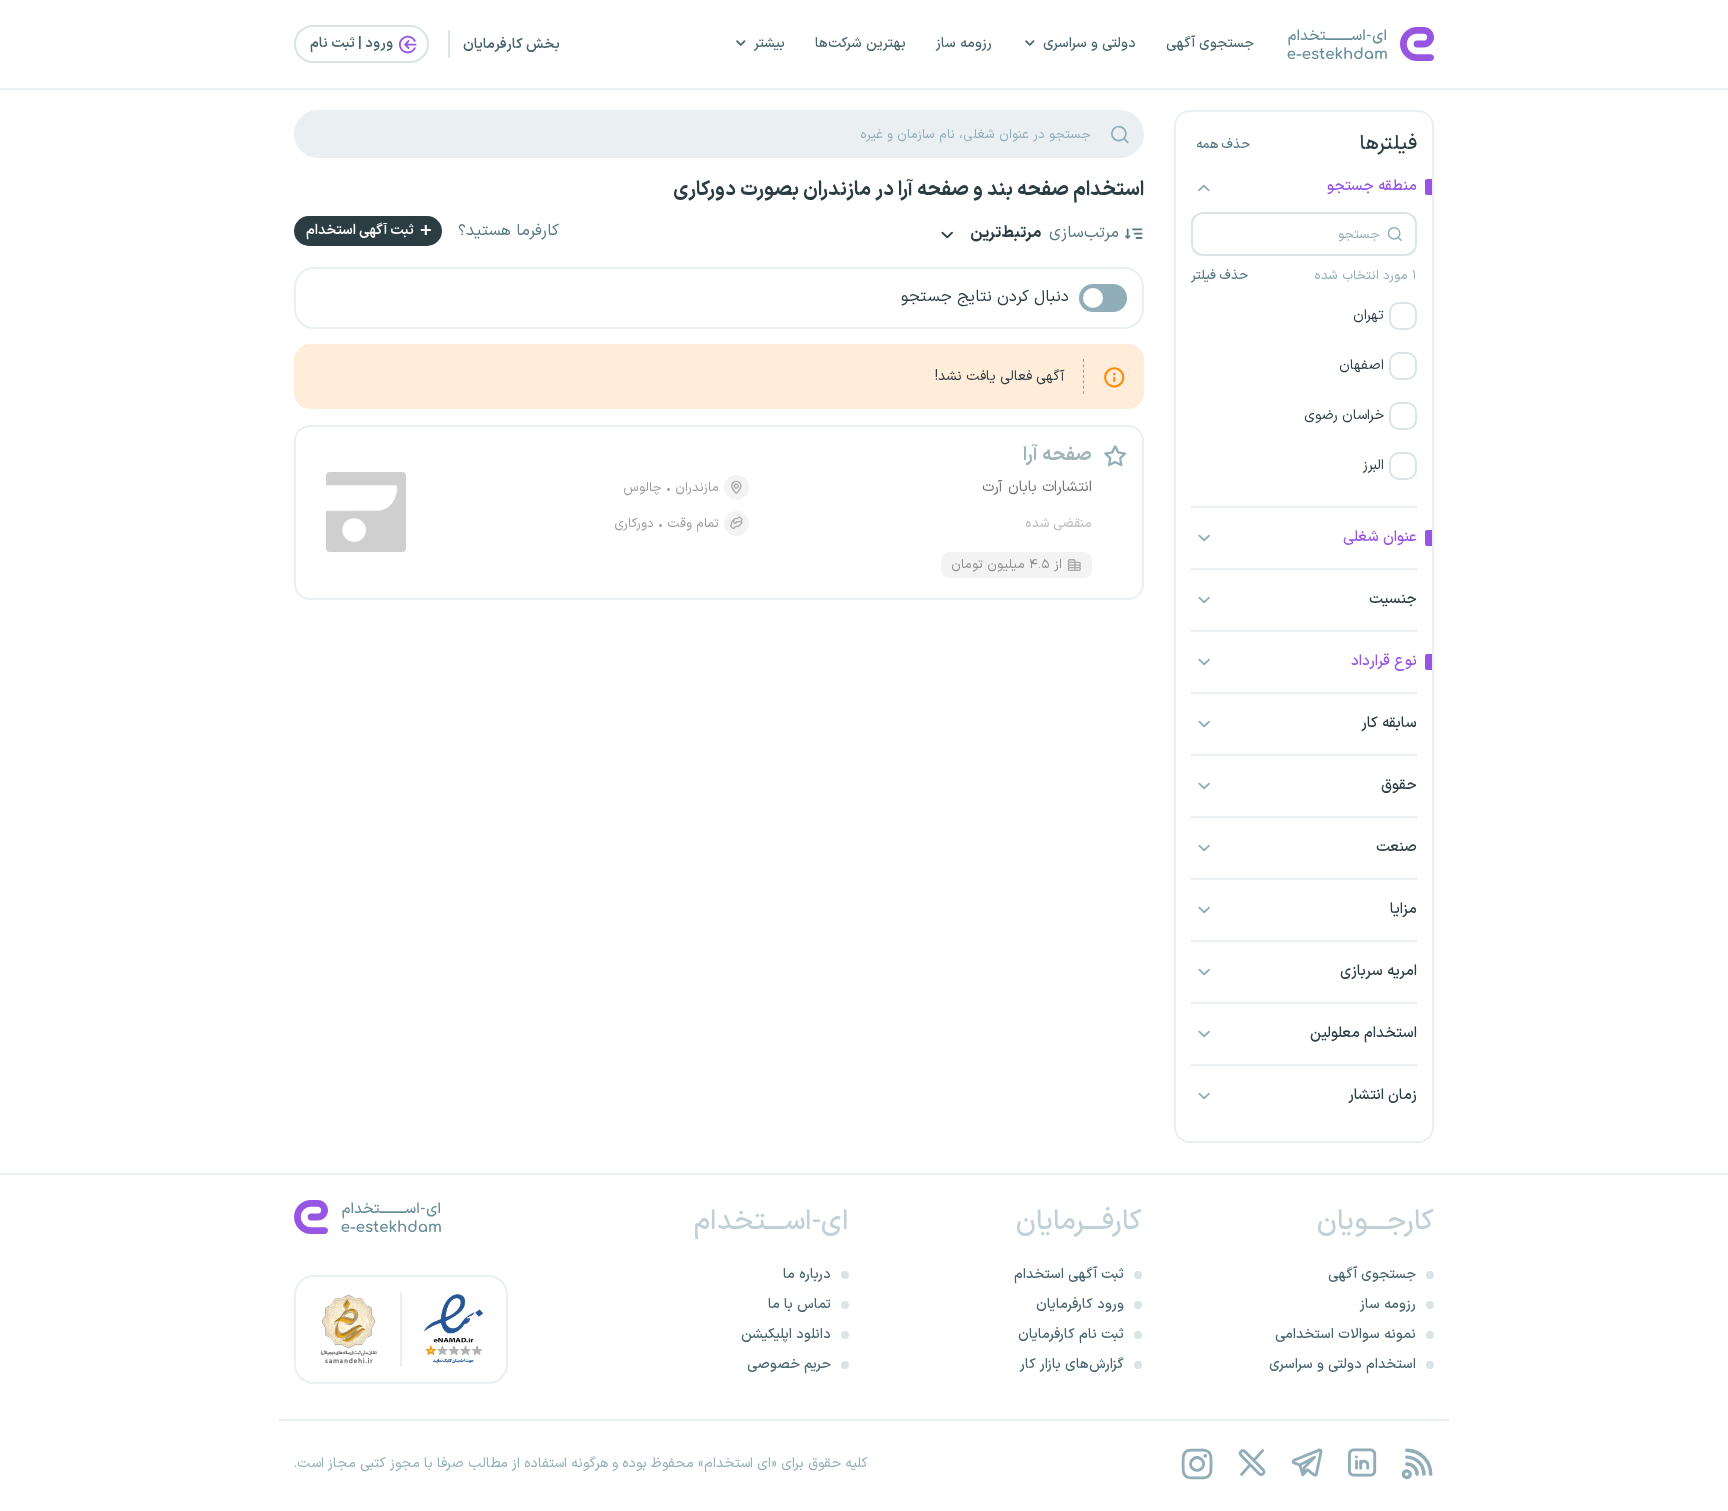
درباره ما (807, 1274)
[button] (1304, 316)
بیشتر (769, 43)
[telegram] (1306, 1463)
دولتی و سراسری (1089, 43)
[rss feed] (1416, 1463)
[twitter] (1251, 1463)
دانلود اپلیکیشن (786, 1334)
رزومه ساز (964, 43)
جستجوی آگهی (1210, 43)
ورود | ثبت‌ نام (353, 43)
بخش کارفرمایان (511, 44)
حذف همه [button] (1223, 145)
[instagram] (1196, 1463)
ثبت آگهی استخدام (361, 230)
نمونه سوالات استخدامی (1345, 1334)
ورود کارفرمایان (1080, 1304)
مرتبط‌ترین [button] (1004, 234)
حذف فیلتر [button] (1219, 276)
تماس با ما (799, 1304)
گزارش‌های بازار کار (1072, 1364)
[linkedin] (1361, 1463)
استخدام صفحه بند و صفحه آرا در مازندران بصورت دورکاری (908, 190)
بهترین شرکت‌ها (860, 43)
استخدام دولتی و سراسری (1342, 1364)
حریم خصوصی (789, 1364)
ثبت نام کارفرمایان (1071, 1334)
